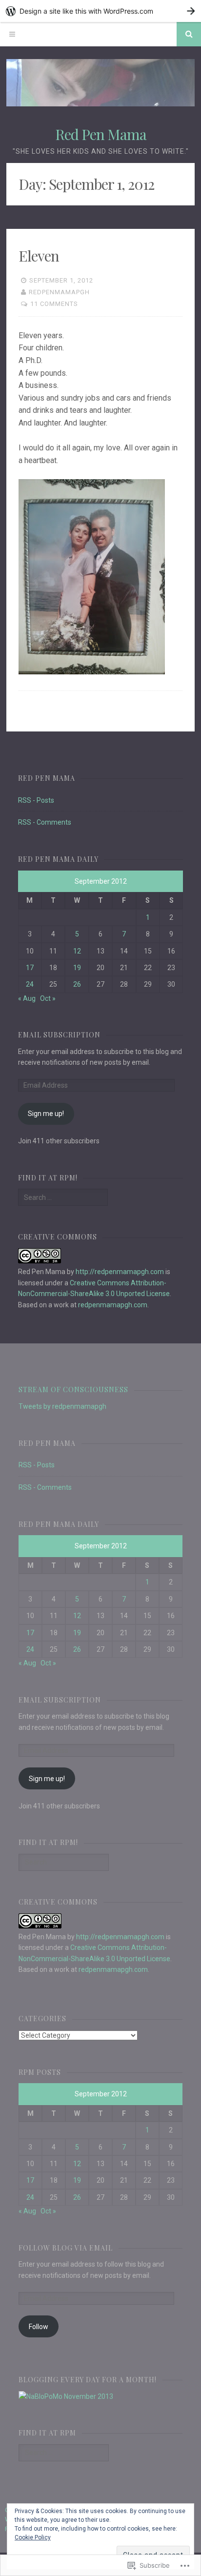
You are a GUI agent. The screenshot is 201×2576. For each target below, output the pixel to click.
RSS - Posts (36, 800)
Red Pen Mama (101, 134)
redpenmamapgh (59, 292)
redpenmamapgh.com (113, 1305)
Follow (39, 2327)
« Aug (27, 998)
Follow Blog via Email (66, 2248)
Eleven (39, 256)
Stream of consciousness (73, 1389)
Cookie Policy (33, 2537)
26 (77, 984)
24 (30, 984)
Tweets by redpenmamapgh (62, 1406)
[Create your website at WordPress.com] (100, 11)
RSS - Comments (45, 822)
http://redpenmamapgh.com (120, 1272)
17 (30, 968)
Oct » (48, 998)
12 (77, 951)
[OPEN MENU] (12, 34)
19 (77, 968)
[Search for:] (63, 1197)
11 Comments (54, 304)
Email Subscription (59, 1035)
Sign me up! (46, 1114)
